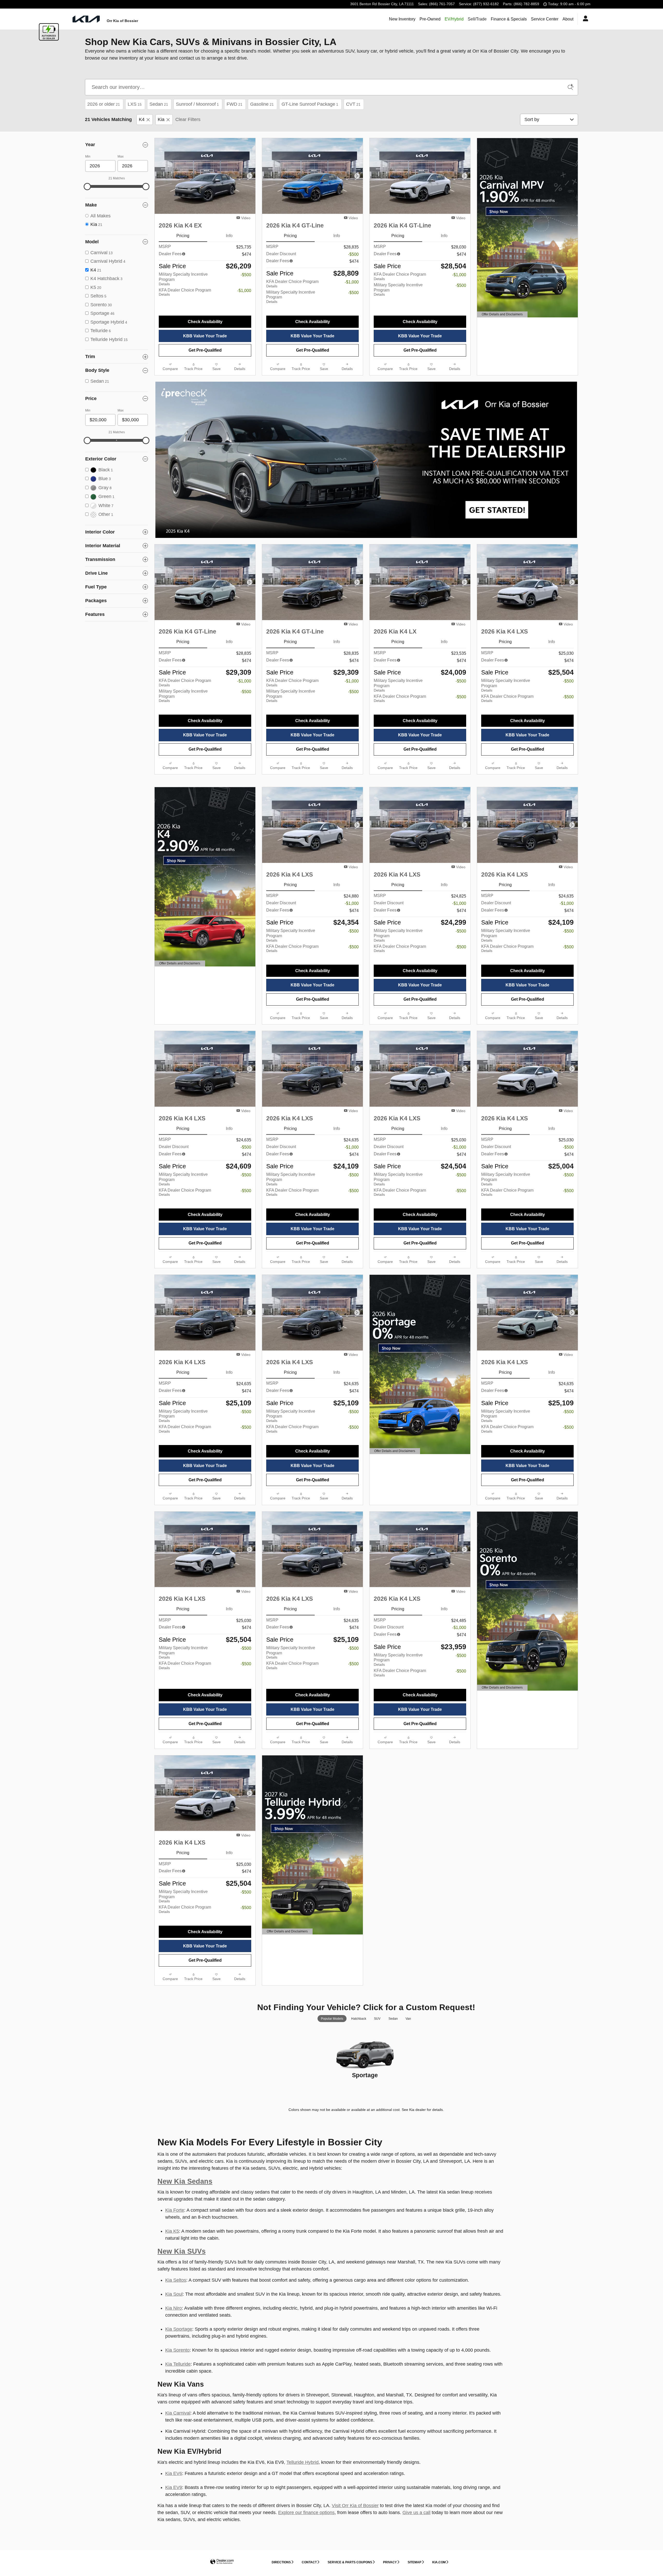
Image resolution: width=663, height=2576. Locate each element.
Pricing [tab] (183, 236)
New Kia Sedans (185, 2181)
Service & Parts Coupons (350, 2562)
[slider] (87, 187)
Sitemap (415, 2562)
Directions (281, 2562)
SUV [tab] (377, 2019)
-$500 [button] (246, 275)
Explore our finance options (306, 2513)
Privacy (390, 2562)
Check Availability (205, 322)
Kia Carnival (178, 2413)
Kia (161, 119)
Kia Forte (175, 2210)
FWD (235, 104)
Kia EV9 (174, 2487)
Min (88, 156)
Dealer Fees (170, 254)
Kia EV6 (174, 2473)
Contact (309, 2562)
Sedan (159, 104)
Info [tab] (229, 236)
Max (121, 156)
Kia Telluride (178, 2364)
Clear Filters (188, 119)
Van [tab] (408, 2019)
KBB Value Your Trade (205, 336)
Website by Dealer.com (222, 2562)
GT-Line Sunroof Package (310, 104)
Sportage (365, 2075)
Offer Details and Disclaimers (502, 315)
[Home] (86, 19)
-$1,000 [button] (244, 291)
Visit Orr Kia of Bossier (355, 2506)
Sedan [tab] (393, 2019)
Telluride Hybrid (302, 2462)
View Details (365, 2090)
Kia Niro (174, 2308)
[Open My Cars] (584, 19)
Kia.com (439, 2562)
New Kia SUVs (182, 2251)
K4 (142, 119)
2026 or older (104, 104)
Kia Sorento (177, 2350)
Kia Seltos (176, 2280)
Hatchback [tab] (359, 2019)
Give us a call (416, 2513)
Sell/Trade (477, 19)
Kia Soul (174, 2294)
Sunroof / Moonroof (197, 104)
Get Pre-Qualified (205, 350)
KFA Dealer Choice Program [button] (185, 292)
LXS (135, 104)
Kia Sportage (179, 2329)
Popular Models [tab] (332, 2019)
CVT (353, 104)
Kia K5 (172, 2231)
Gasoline (262, 104)
